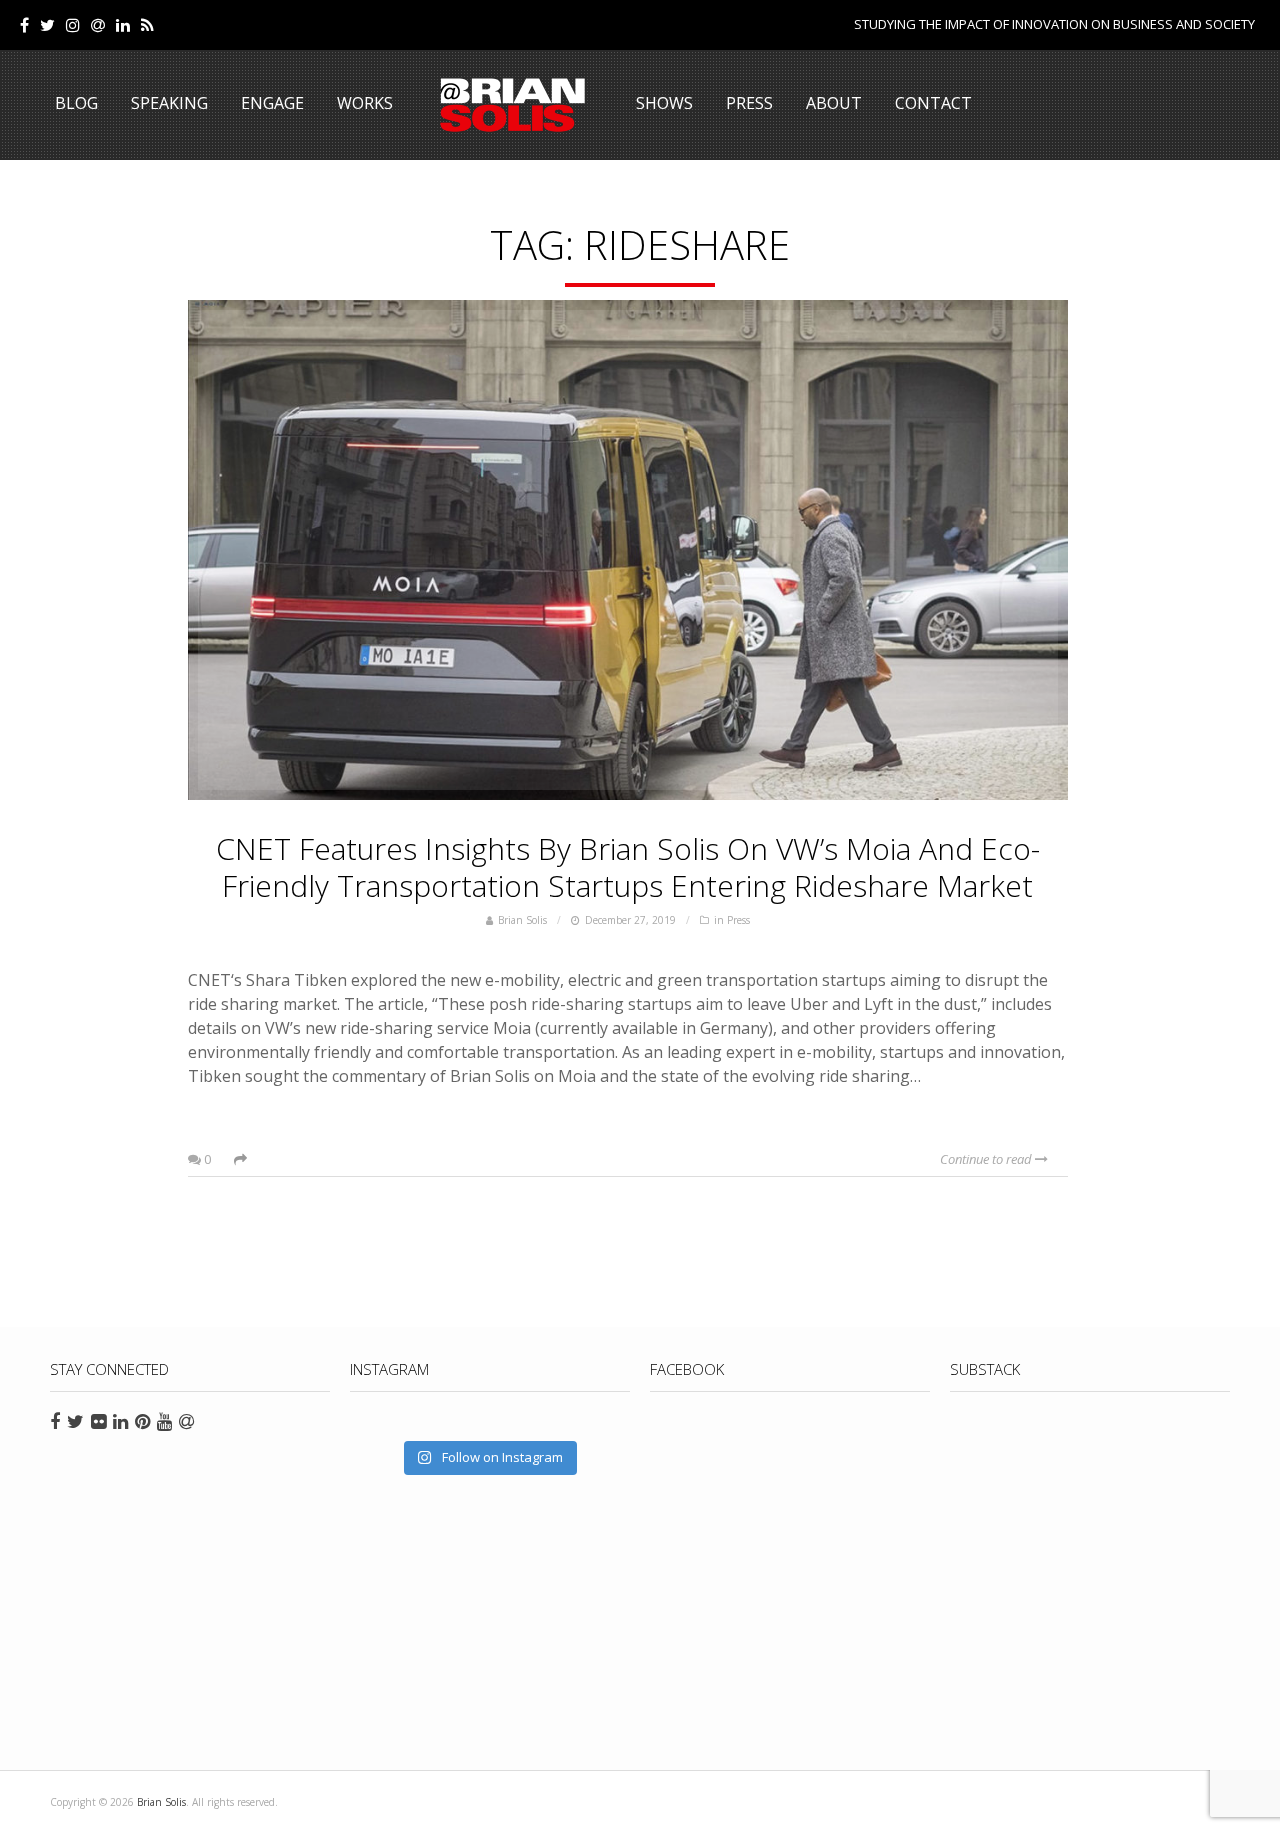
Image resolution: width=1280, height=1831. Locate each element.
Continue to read (987, 1159)
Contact (933, 103)
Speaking (169, 103)
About (834, 103)
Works (365, 103)
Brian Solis (513, 105)
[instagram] (73, 25)
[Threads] (98, 25)
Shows (664, 103)
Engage (272, 103)
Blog (76, 103)
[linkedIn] (123, 25)
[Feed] (147, 25)
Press (749, 103)
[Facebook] (24, 25)
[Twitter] (47, 25)
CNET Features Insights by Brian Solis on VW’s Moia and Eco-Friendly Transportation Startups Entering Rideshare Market (628, 867)
